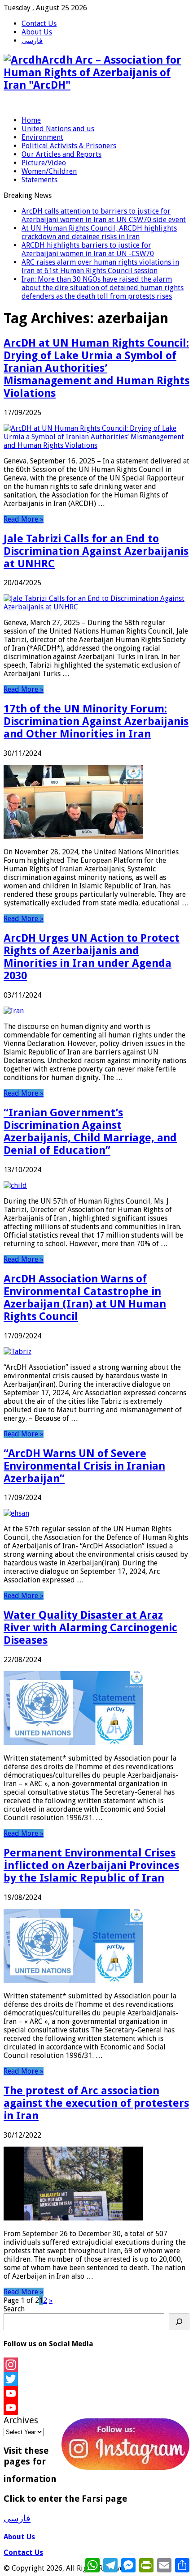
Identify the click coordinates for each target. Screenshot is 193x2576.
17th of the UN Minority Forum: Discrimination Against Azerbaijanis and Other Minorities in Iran (96, 721)
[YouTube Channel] (96, 2408)
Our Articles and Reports (61, 154)
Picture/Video (44, 163)
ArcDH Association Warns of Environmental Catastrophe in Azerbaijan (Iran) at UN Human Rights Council (85, 1298)
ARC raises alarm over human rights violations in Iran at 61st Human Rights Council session (100, 266)
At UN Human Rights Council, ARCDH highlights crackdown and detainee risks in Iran (99, 232)
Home (31, 120)
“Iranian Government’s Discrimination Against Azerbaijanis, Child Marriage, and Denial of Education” (90, 1132)
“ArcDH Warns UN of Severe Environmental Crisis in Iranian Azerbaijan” (84, 1466)
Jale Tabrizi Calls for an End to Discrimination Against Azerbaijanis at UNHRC (96, 551)
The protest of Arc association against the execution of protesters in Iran (96, 2103)
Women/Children (49, 171)
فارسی (32, 41)
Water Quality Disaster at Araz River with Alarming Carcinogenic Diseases (90, 1628)
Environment (42, 137)
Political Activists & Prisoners (69, 146)
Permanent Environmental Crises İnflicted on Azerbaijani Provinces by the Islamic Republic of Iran (91, 1865)
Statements (39, 180)
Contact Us (39, 24)
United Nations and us (58, 129)
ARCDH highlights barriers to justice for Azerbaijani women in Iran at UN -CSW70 (88, 249)
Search (14, 2309)
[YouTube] (96, 2393)
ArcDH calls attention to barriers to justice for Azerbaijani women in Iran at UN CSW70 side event (104, 215)
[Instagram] (96, 2365)
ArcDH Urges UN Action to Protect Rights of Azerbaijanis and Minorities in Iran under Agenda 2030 (92, 957)
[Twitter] (96, 2379)
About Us (37, 32)
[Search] (179, 2322)
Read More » (24, 519)
